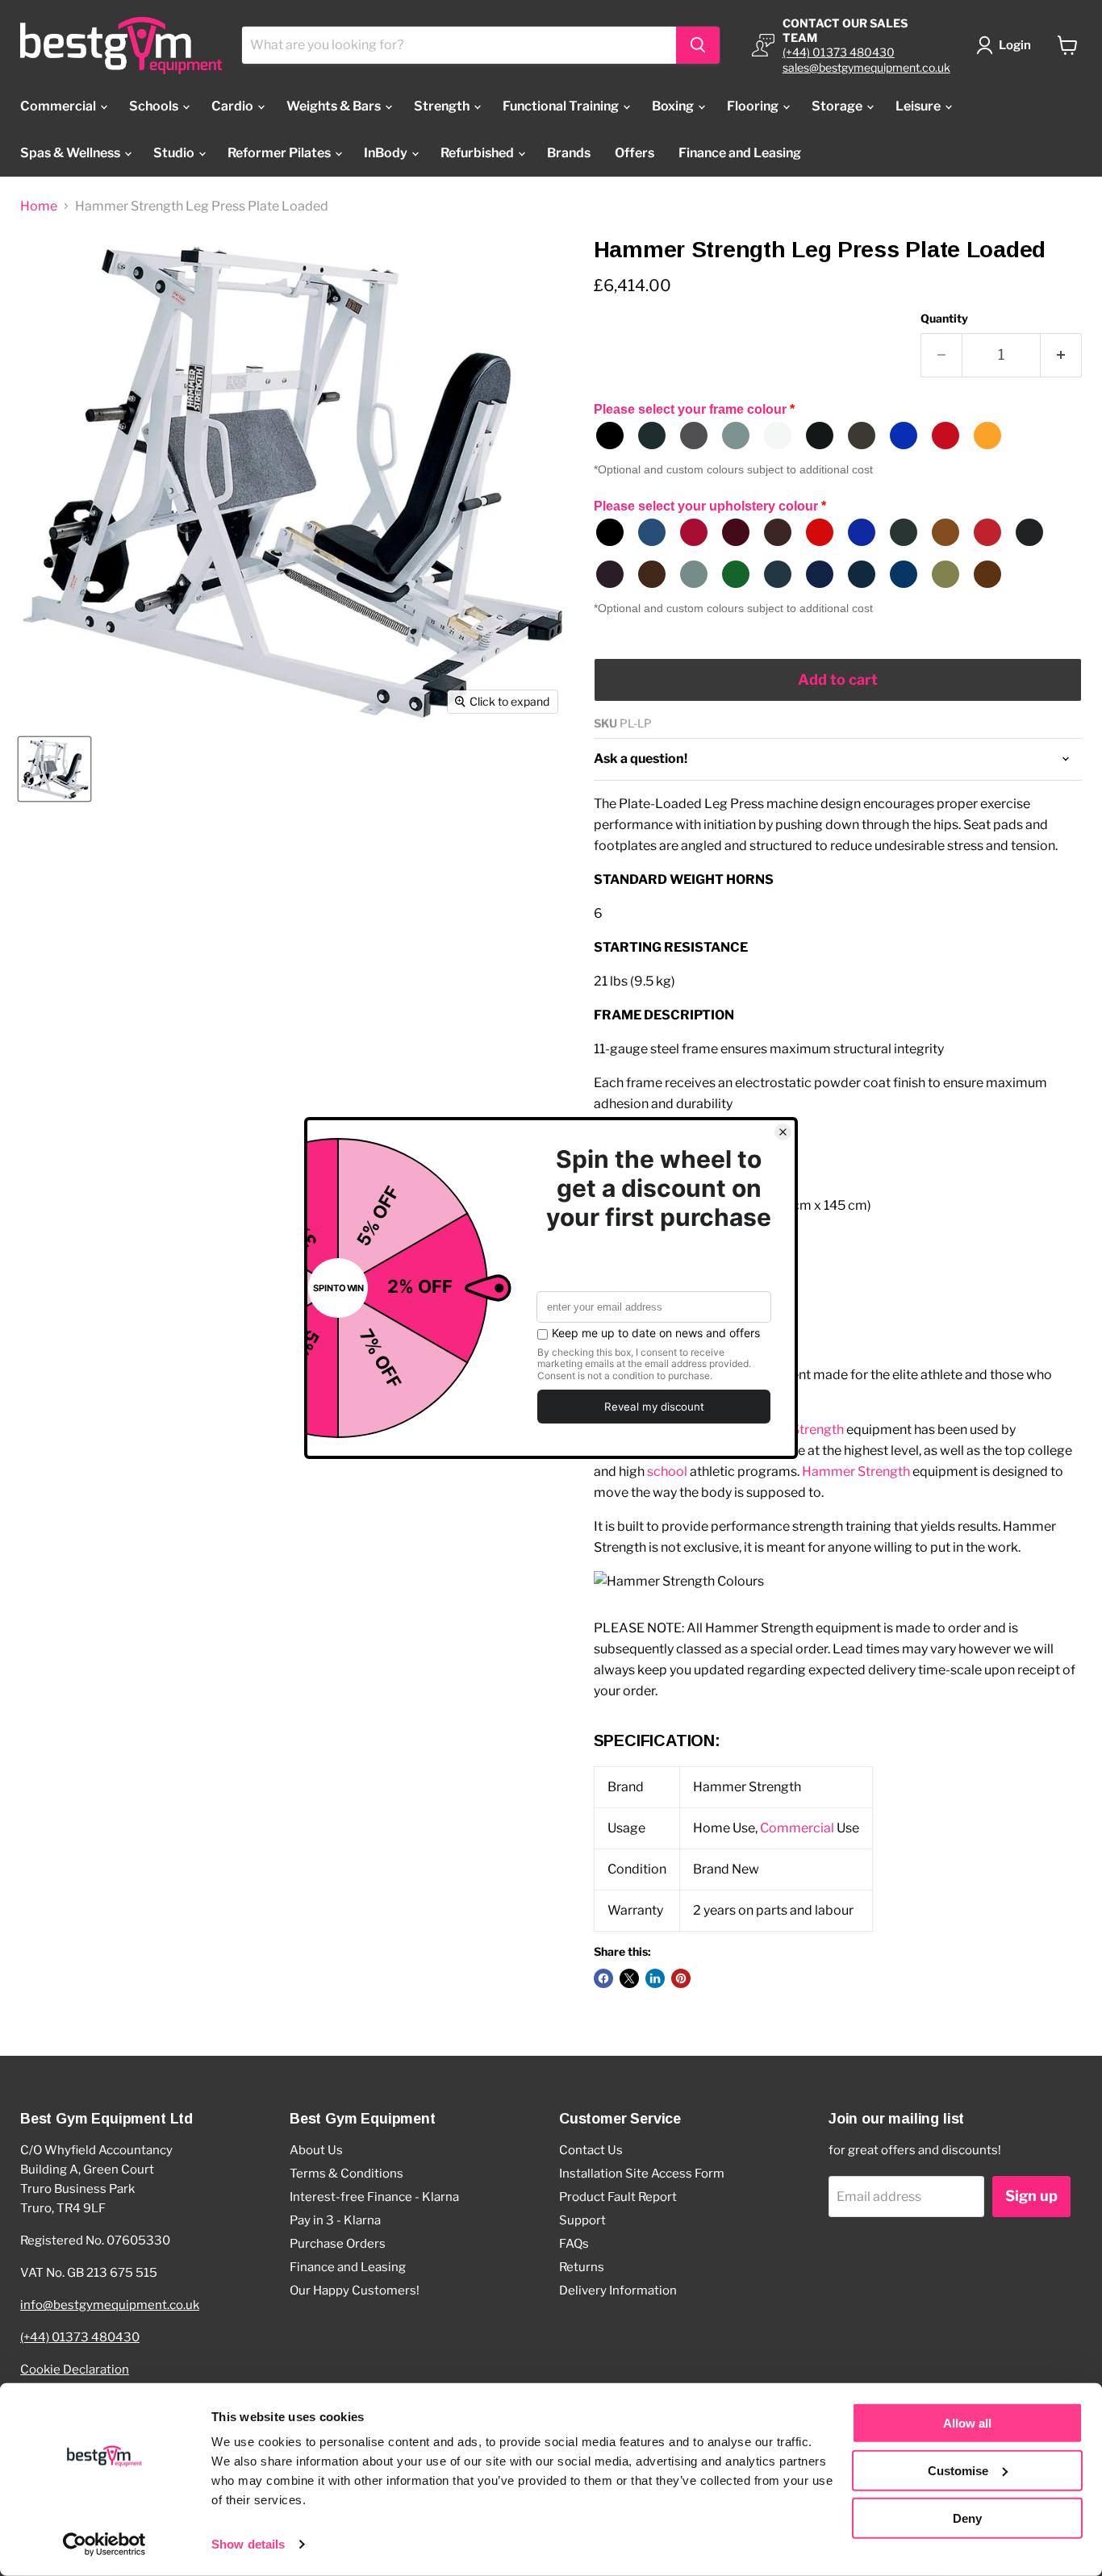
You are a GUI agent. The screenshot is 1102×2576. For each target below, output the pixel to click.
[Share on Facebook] (603, 1978)
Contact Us (591, 2150)
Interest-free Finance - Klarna (374, 2197)
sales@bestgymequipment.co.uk (866, 67)
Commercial (59, 106)
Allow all (967, 2423)
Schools (155, 106)
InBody (387, 153)
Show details (248, 2544)
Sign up (1031, 2196)
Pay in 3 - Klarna (335, 2220)
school (667, 1471)
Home (39, 206)
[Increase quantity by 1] (1061, 355)
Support (582, 2220)
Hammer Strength (856, 1471)
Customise (958, 2471)
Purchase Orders (338, 2244)
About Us (316, 2150)
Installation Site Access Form (642, 2174)
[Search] (698, 45)
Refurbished (478, 153)
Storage (838, 106)
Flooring (754, 106)
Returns (582, 2267)
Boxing (674, 106)
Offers (634, 153)
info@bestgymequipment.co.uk (110, 2305)
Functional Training (562, 106)
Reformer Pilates (280, 153)
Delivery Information (618, 2290)
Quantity (944, 319)
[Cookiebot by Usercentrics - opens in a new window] (104, 2545)
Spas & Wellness (71, 153)
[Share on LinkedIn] (655, 1978)
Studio (175, 153)
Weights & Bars (335, 106)
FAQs (574, 2244)
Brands (569, 153)
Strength (443, 106)
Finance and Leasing (740, 153)
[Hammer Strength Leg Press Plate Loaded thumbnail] (54, 769)
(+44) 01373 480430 (839, 52)
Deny (967, 2518)
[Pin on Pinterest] (681, 1978)
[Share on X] (629, 1978)
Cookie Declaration (75, 2370)
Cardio (234, 106)
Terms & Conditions (346, 2174)
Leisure (919, 106)
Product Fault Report (618, 2197)
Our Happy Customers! (355, 2290)
